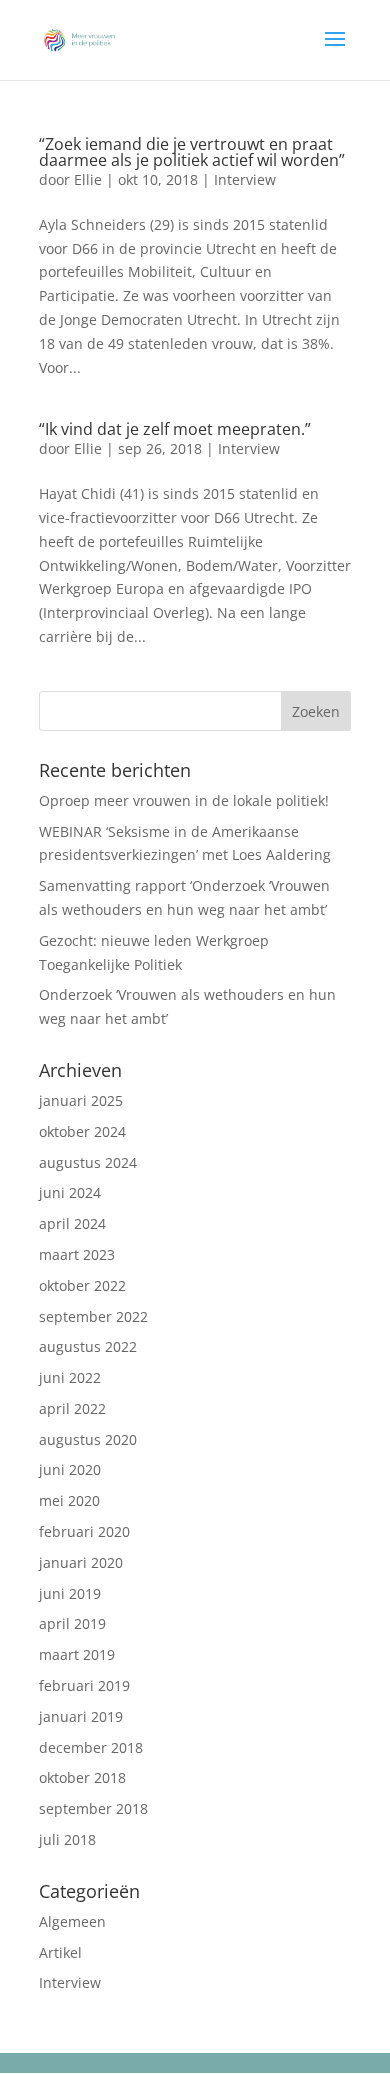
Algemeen (72, 1921)
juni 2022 (70, 1377)
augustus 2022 (88, 1346)
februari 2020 (84, 1531)
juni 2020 (70, 1469)
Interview (245, 179)
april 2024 (72, 1223)
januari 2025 (81, 1100)
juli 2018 (67, 1839)
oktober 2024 (82, 1131)
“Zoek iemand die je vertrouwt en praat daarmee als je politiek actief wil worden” (192, 152)
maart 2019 (77, 1654)
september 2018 (93, 1808)
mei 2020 (69, 1500)
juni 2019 (70, 1593)
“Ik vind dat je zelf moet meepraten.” (175, 429)
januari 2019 (81, 1716)
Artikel (60, 1952)
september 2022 (93, 1316)
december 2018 (91, 1747)
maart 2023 (77, 1254)
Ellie (88, 179)
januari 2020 (81, 1562)
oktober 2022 (82, 1285)
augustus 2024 (88, 1162)
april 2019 (72, 1623)
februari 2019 (84, 1685)
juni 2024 (70, 1192)
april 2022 (72, 1408)
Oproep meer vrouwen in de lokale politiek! (184, 800)
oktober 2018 (82, 1777)
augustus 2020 (88, 1439)
